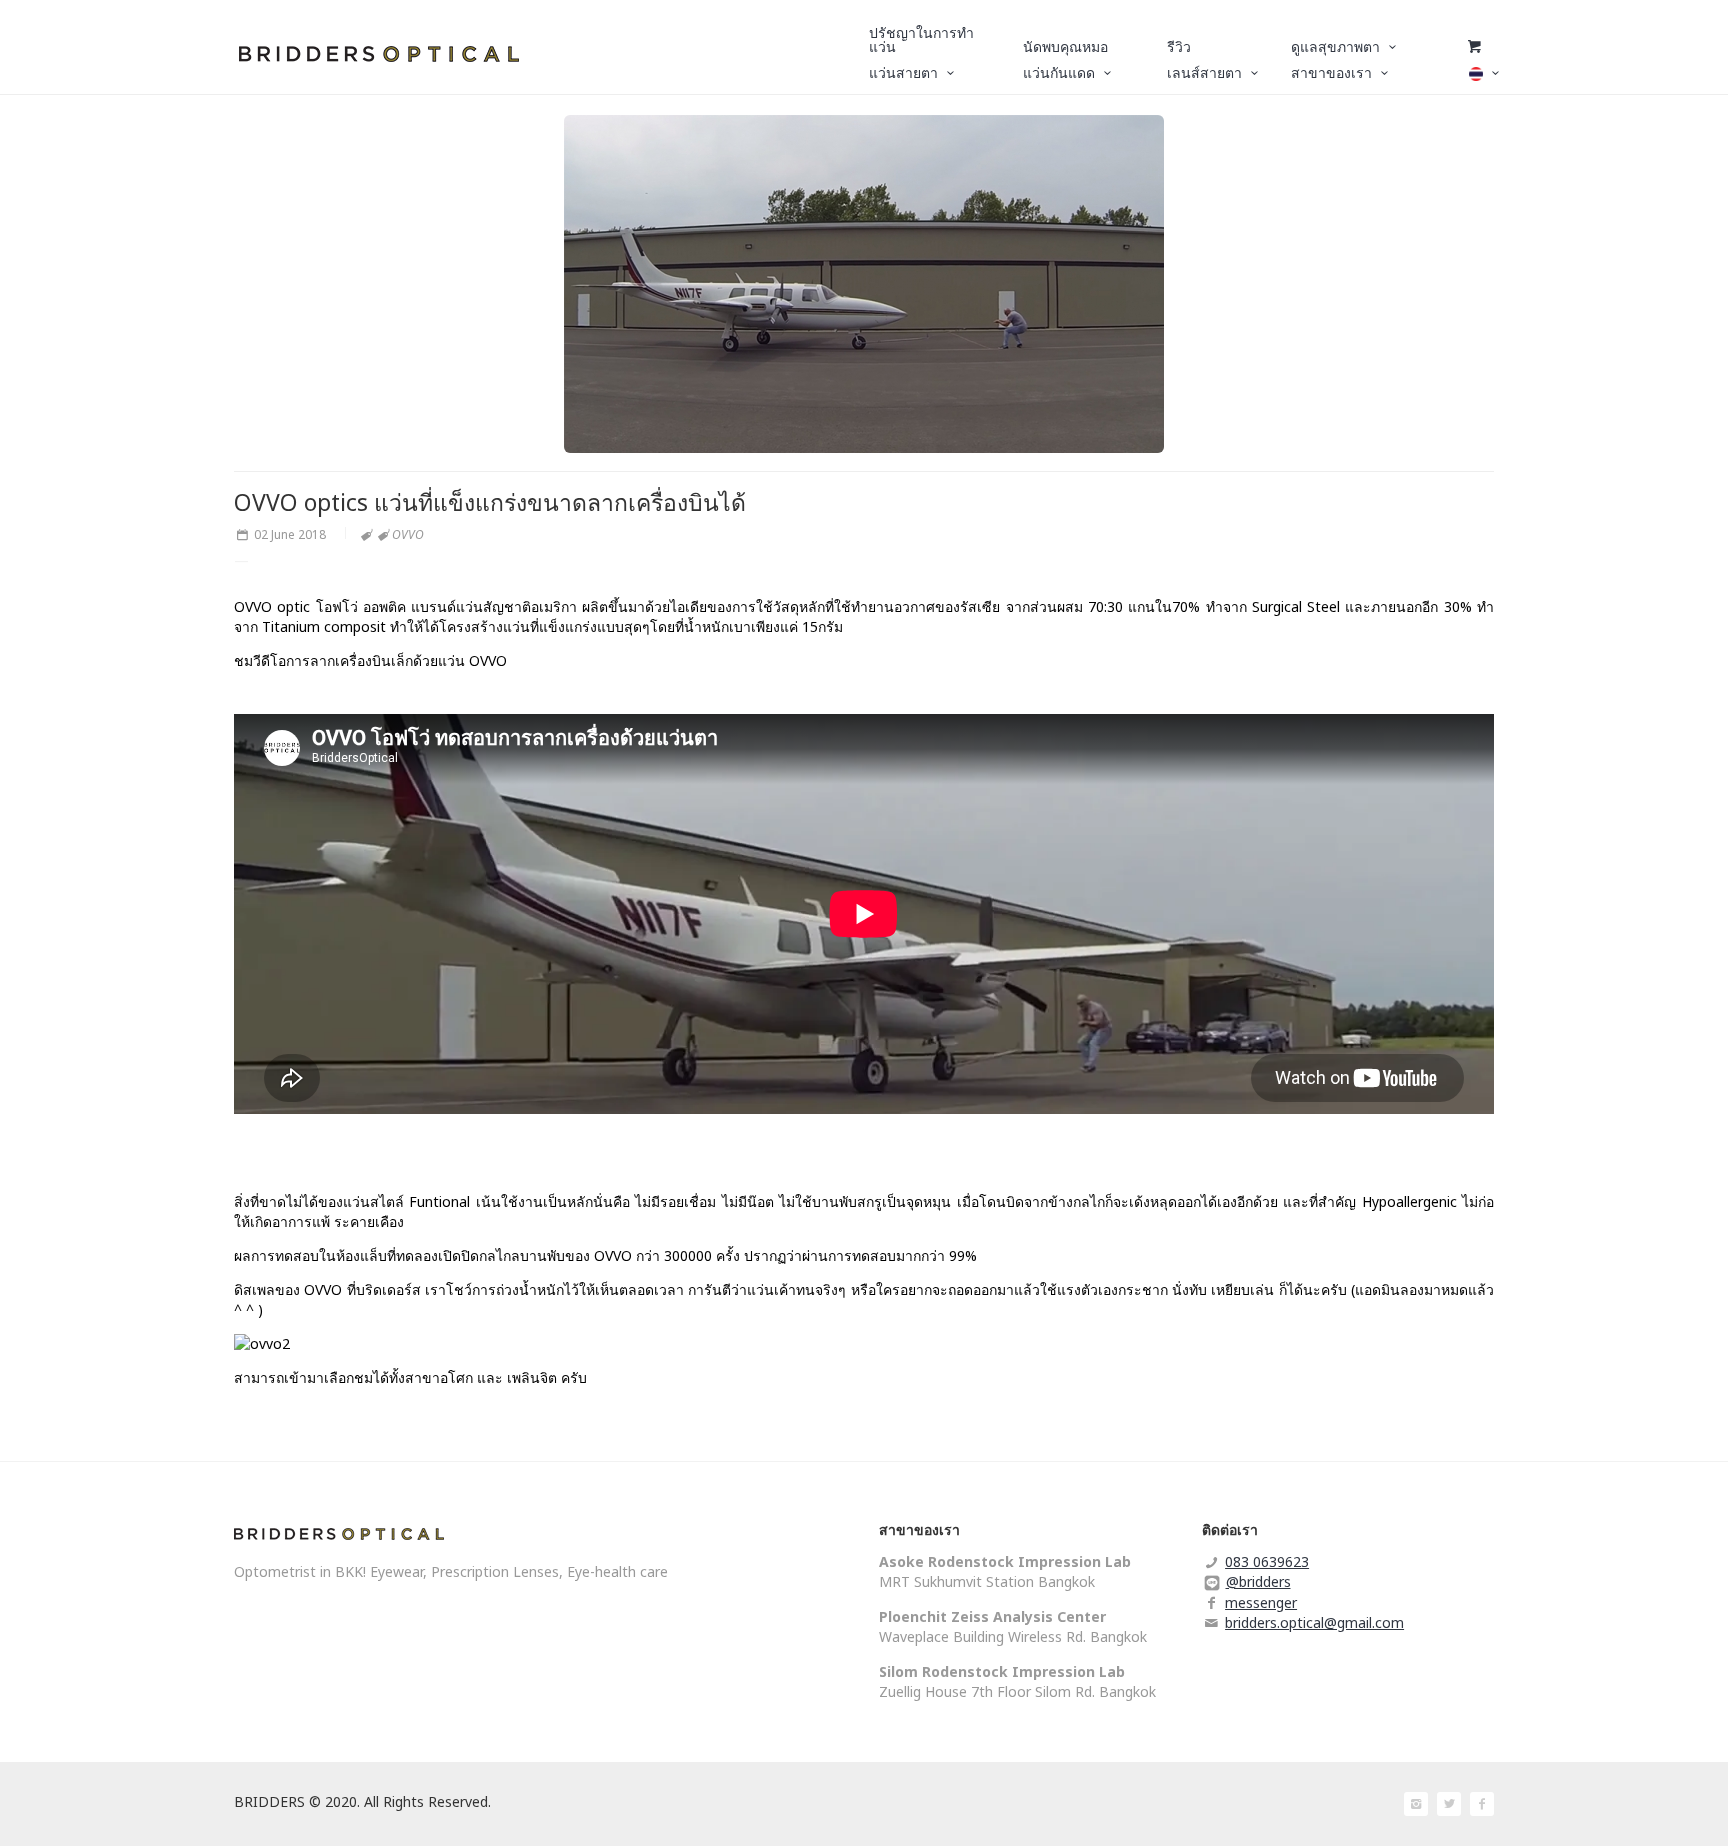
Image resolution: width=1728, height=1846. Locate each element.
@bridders (1258, 1581)
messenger (1261, 1602)
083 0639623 (1267, 1561)
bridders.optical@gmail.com (1314, 1622)
